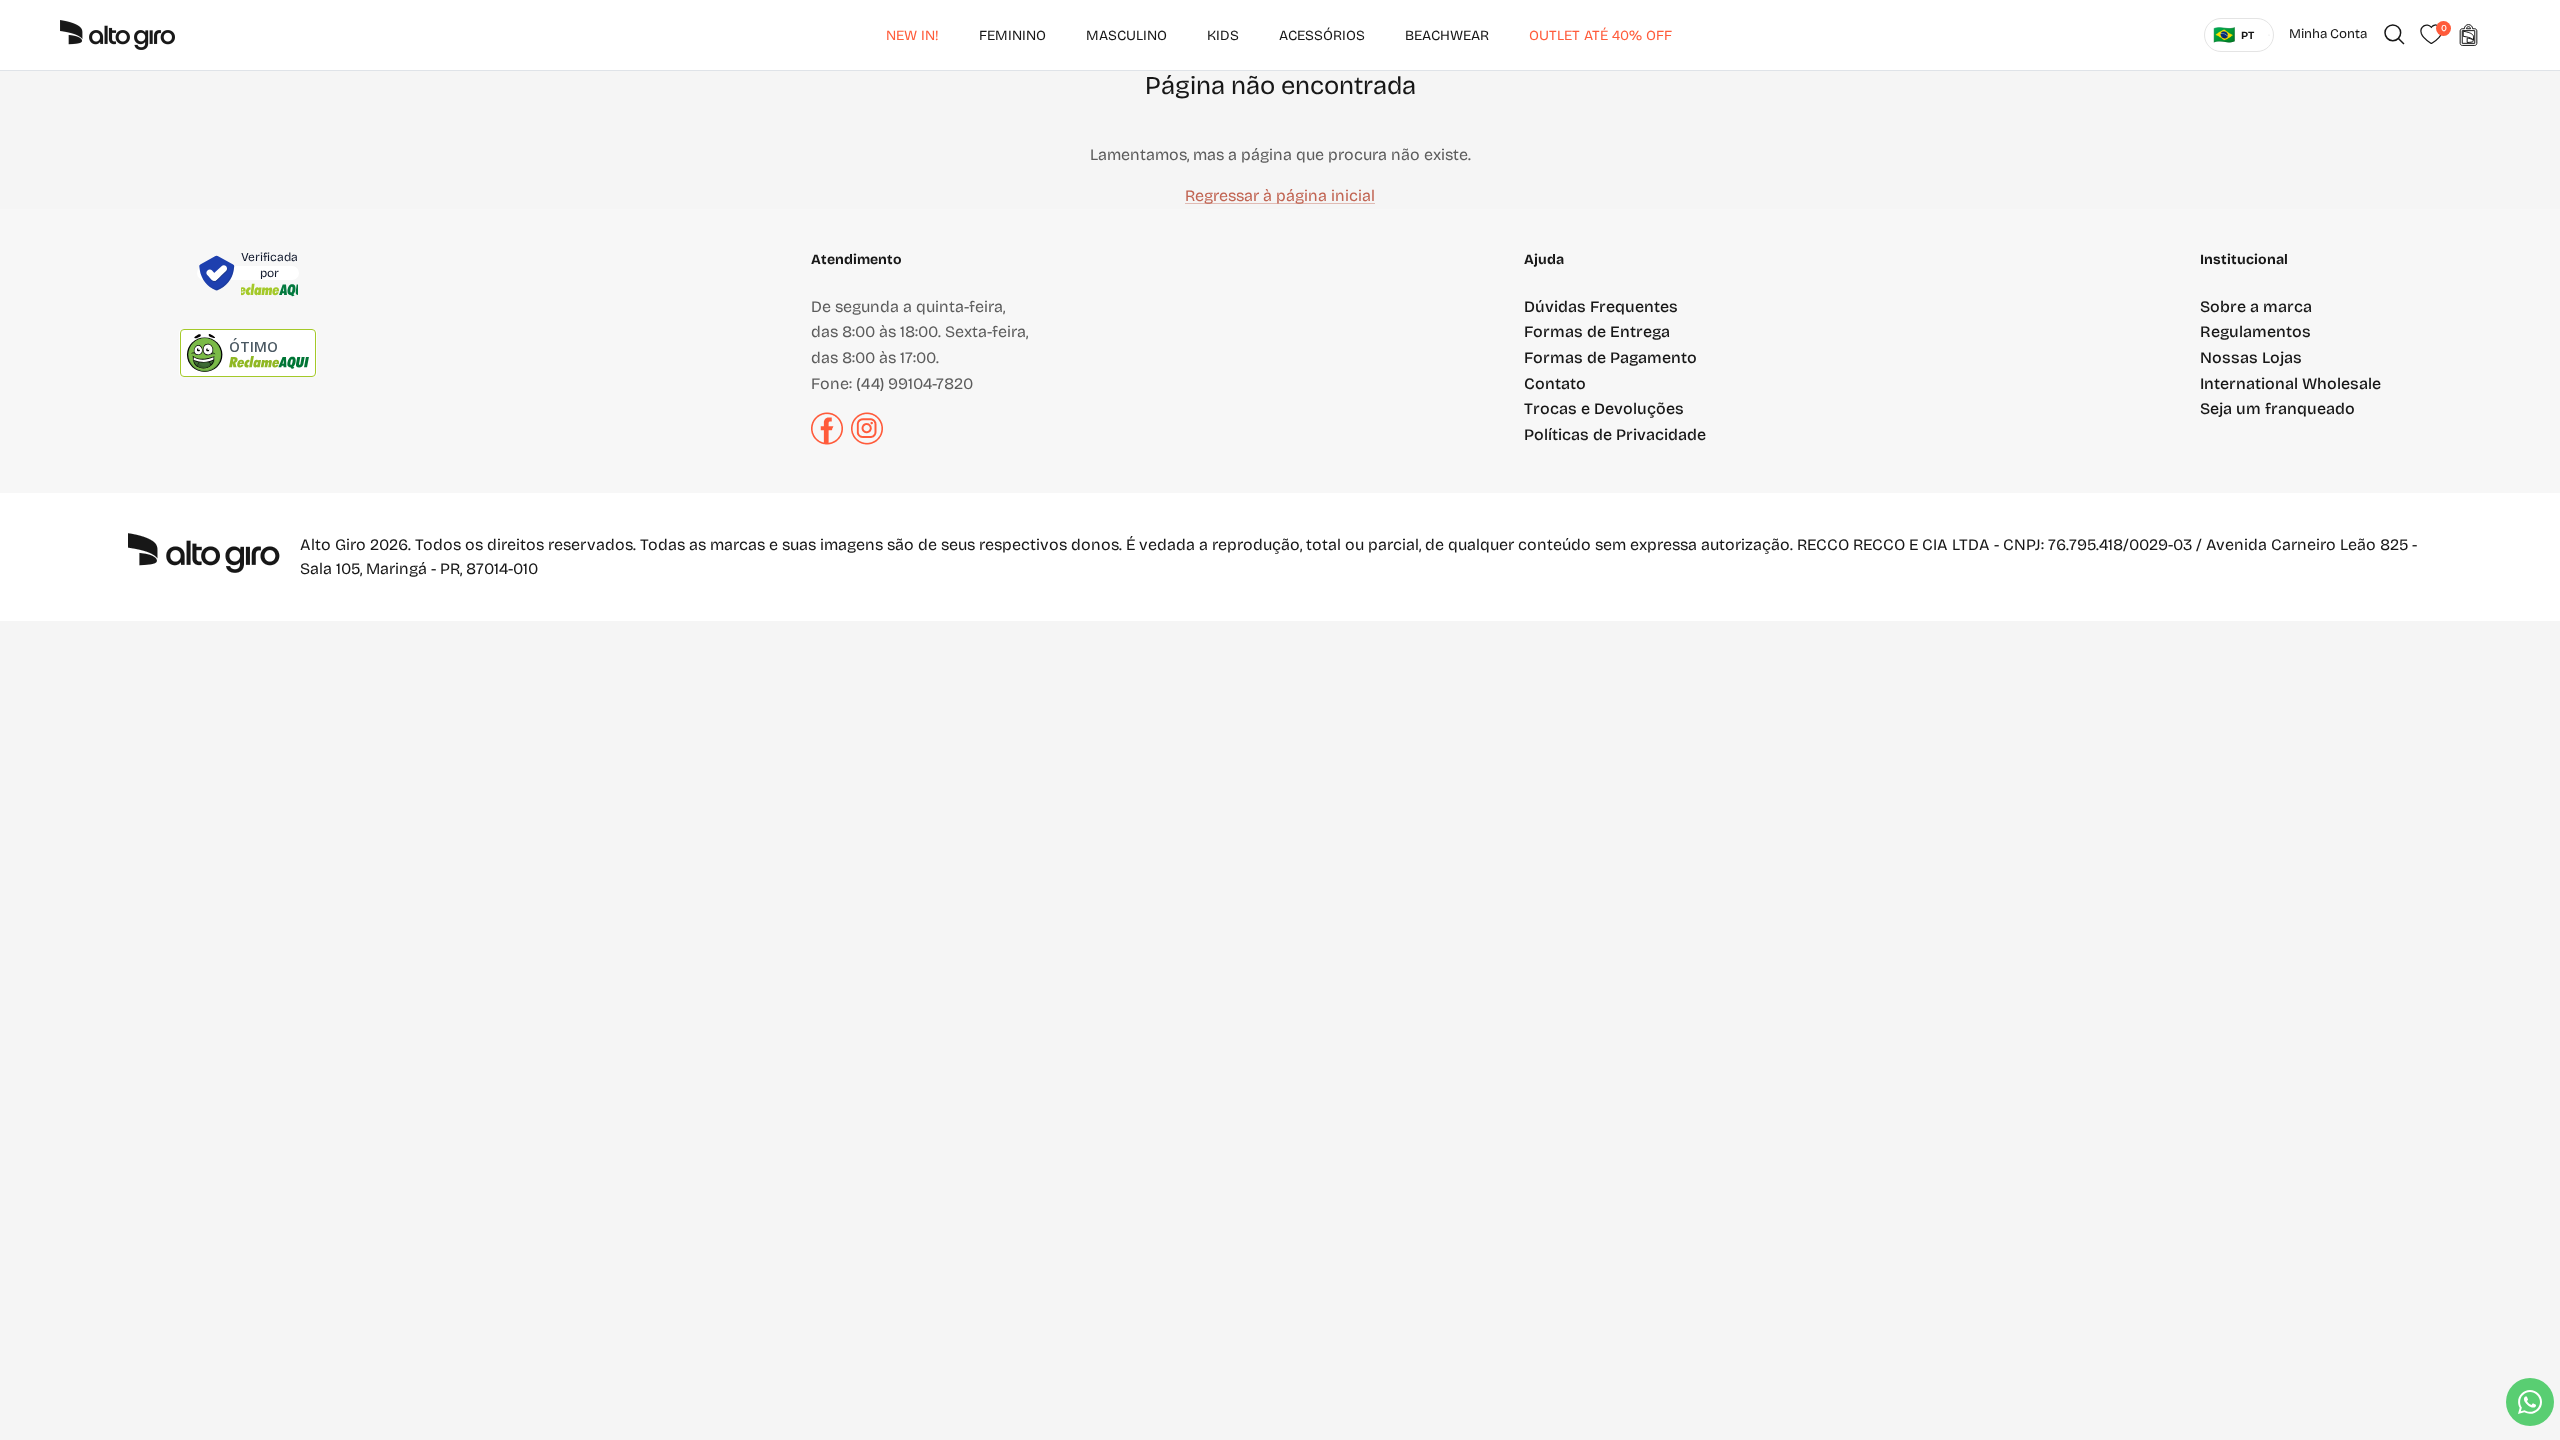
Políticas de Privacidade (1615, 434)
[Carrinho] (2468, 35)
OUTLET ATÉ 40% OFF (1600, 35)
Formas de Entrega (1597, 331)
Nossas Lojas (2251, 357)
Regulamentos (2255, 331)
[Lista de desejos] (2431, 35)
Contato (1555, 383)
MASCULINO (1126, 35)
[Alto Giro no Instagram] (867, 439)
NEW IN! (912, 35)
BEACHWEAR (1447, 35)
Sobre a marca (2256, 306)
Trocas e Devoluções (1604, 408)
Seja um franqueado (2277, 408)
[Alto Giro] (117, 35)
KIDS (1223, 35)
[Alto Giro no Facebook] (827, 439)
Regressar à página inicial (1280, 195)
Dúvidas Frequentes (1601, 306)
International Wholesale (2290, 383)
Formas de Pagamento (1610, 357)
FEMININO (1012, 35)
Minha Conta (2328, 34)
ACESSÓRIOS (1322, 35)
